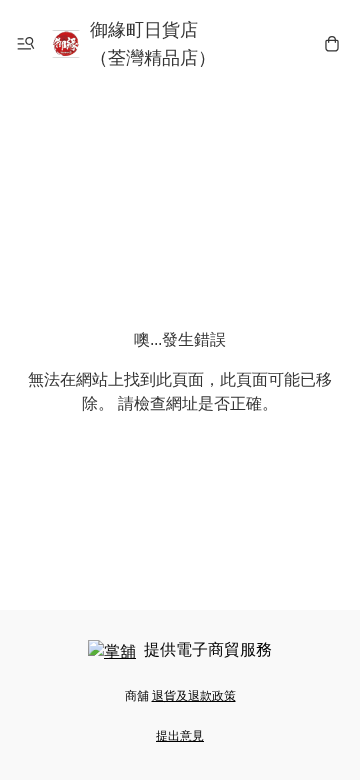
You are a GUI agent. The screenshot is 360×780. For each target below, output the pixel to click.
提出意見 (180, 736)
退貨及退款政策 (194, 696)
